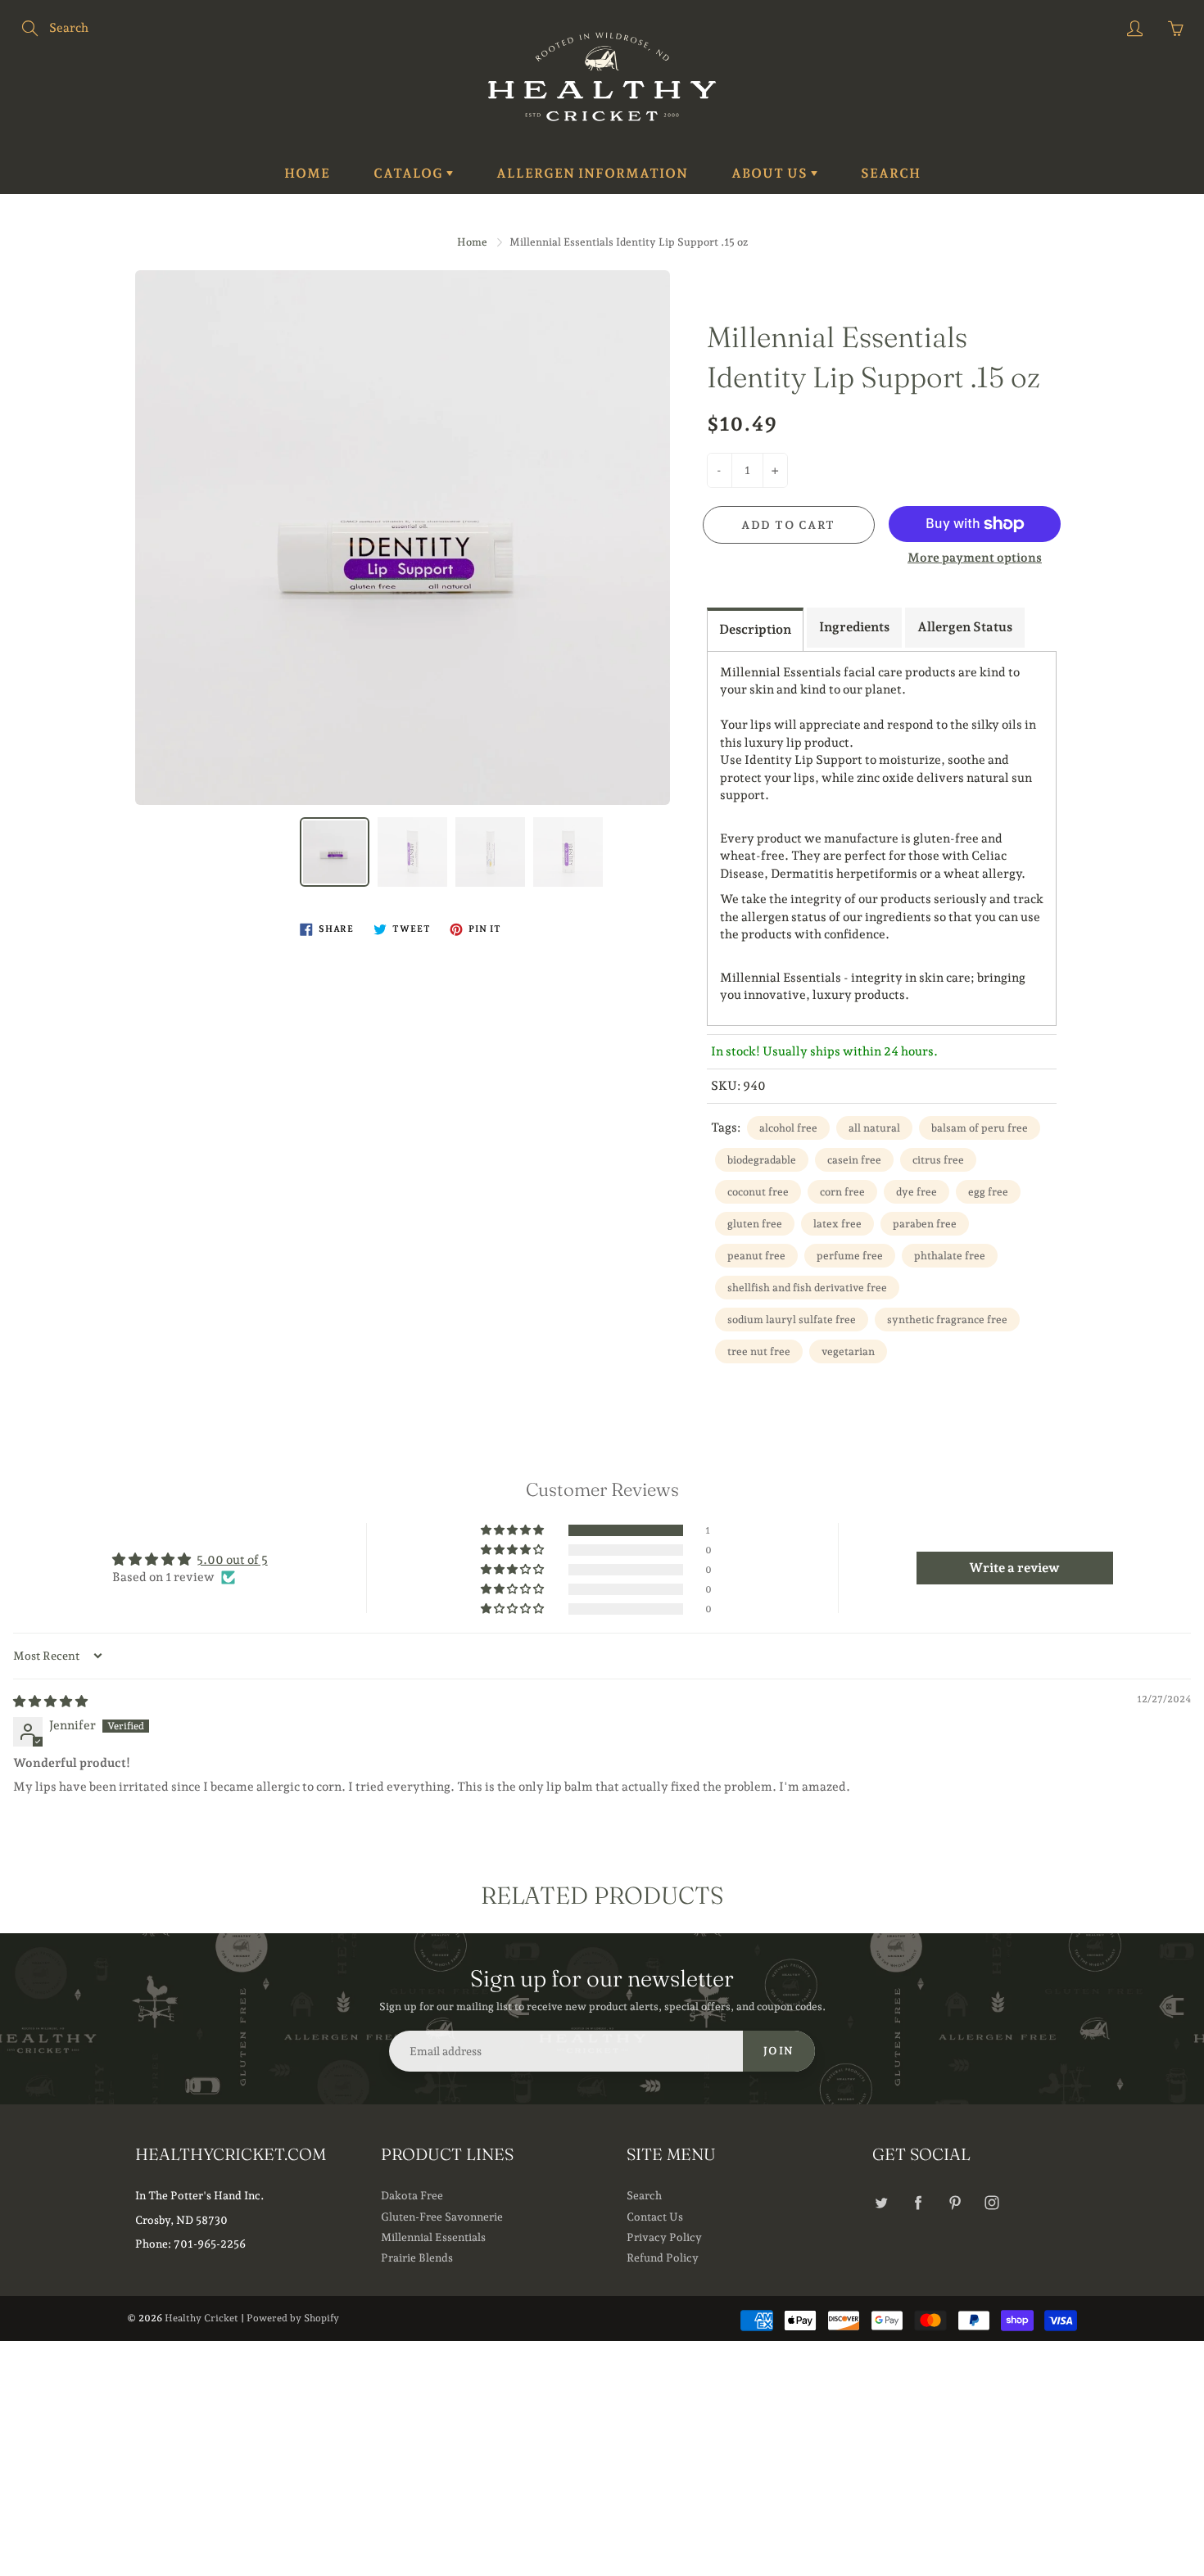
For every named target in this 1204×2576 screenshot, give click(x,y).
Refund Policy (663, 2257)
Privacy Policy (664, 2237)
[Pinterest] (955, 2202)
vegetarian (848, 1351)
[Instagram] (991, 2202)
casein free (854, 1160)
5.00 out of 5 (232, 1560)
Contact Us (655, 2217)
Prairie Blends (417, 2257)
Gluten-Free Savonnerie (442, 2217)
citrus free (938, 1160)
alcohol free (788, 1128)
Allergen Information (592, 173)
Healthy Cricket (201, 2318)
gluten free (755, 1224)
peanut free (756, 1256)
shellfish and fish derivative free (807, 1288)
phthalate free (950, 1256)
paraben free (925, 1224)
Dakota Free (412, 2195)
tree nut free (759, 1351)
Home (307, 173)
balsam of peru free (980, 1128)
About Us (771, 173)
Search (891, 173)
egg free (988, 1192)
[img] (50, 1702)
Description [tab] (755, 629)
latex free (837, 1224)
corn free (842, 1192)
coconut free (758, 1192)
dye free (917, 1192)
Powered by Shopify (293, 2318)
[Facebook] (918, 2202)
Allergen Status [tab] (965, 627)
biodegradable (762, 1160)
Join (779, 2051)
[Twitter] (881, 2202)
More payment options (975, 558)
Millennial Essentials (433, 2237)
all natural (874, 1128)
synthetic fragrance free (947, 1320)
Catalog (410, 173)
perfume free (850, 1256)
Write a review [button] (1014, 1568)
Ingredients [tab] (854, 627)
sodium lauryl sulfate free (792, 1320)
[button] (514, 1530)
